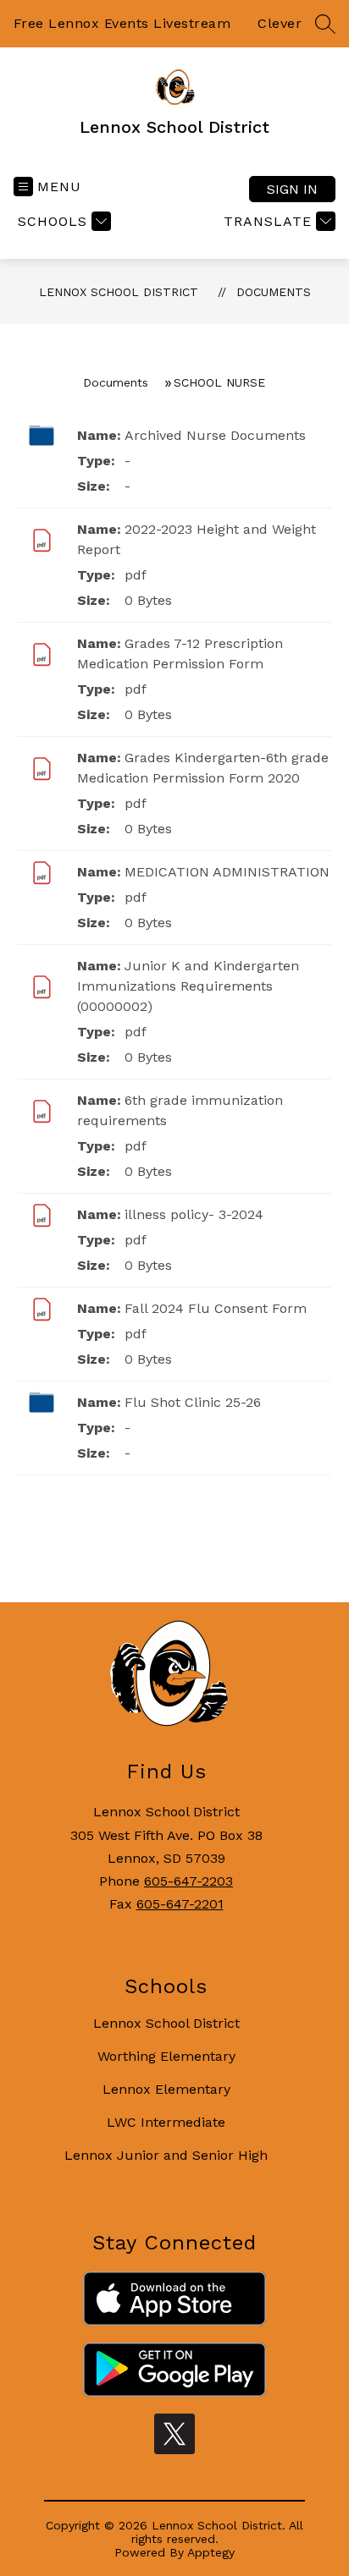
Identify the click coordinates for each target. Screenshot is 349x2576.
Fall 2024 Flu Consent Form (216, 1308)
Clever (280, 23)
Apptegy (211, 2552)
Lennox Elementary (166, 2089)
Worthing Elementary (166, 2056)
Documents (274, 292)
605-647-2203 (188, 1881)
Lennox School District (119, 292)
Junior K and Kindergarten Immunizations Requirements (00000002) (188, 986)
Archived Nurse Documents (215, 435)
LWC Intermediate (166, 2122)
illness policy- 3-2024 (194, 1214)
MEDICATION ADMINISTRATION (227, 872)
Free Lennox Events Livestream (122, 23)
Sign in (292, 189)
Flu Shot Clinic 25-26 (193, 1402)
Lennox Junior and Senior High (166, 2155)
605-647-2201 (180, 1904)
